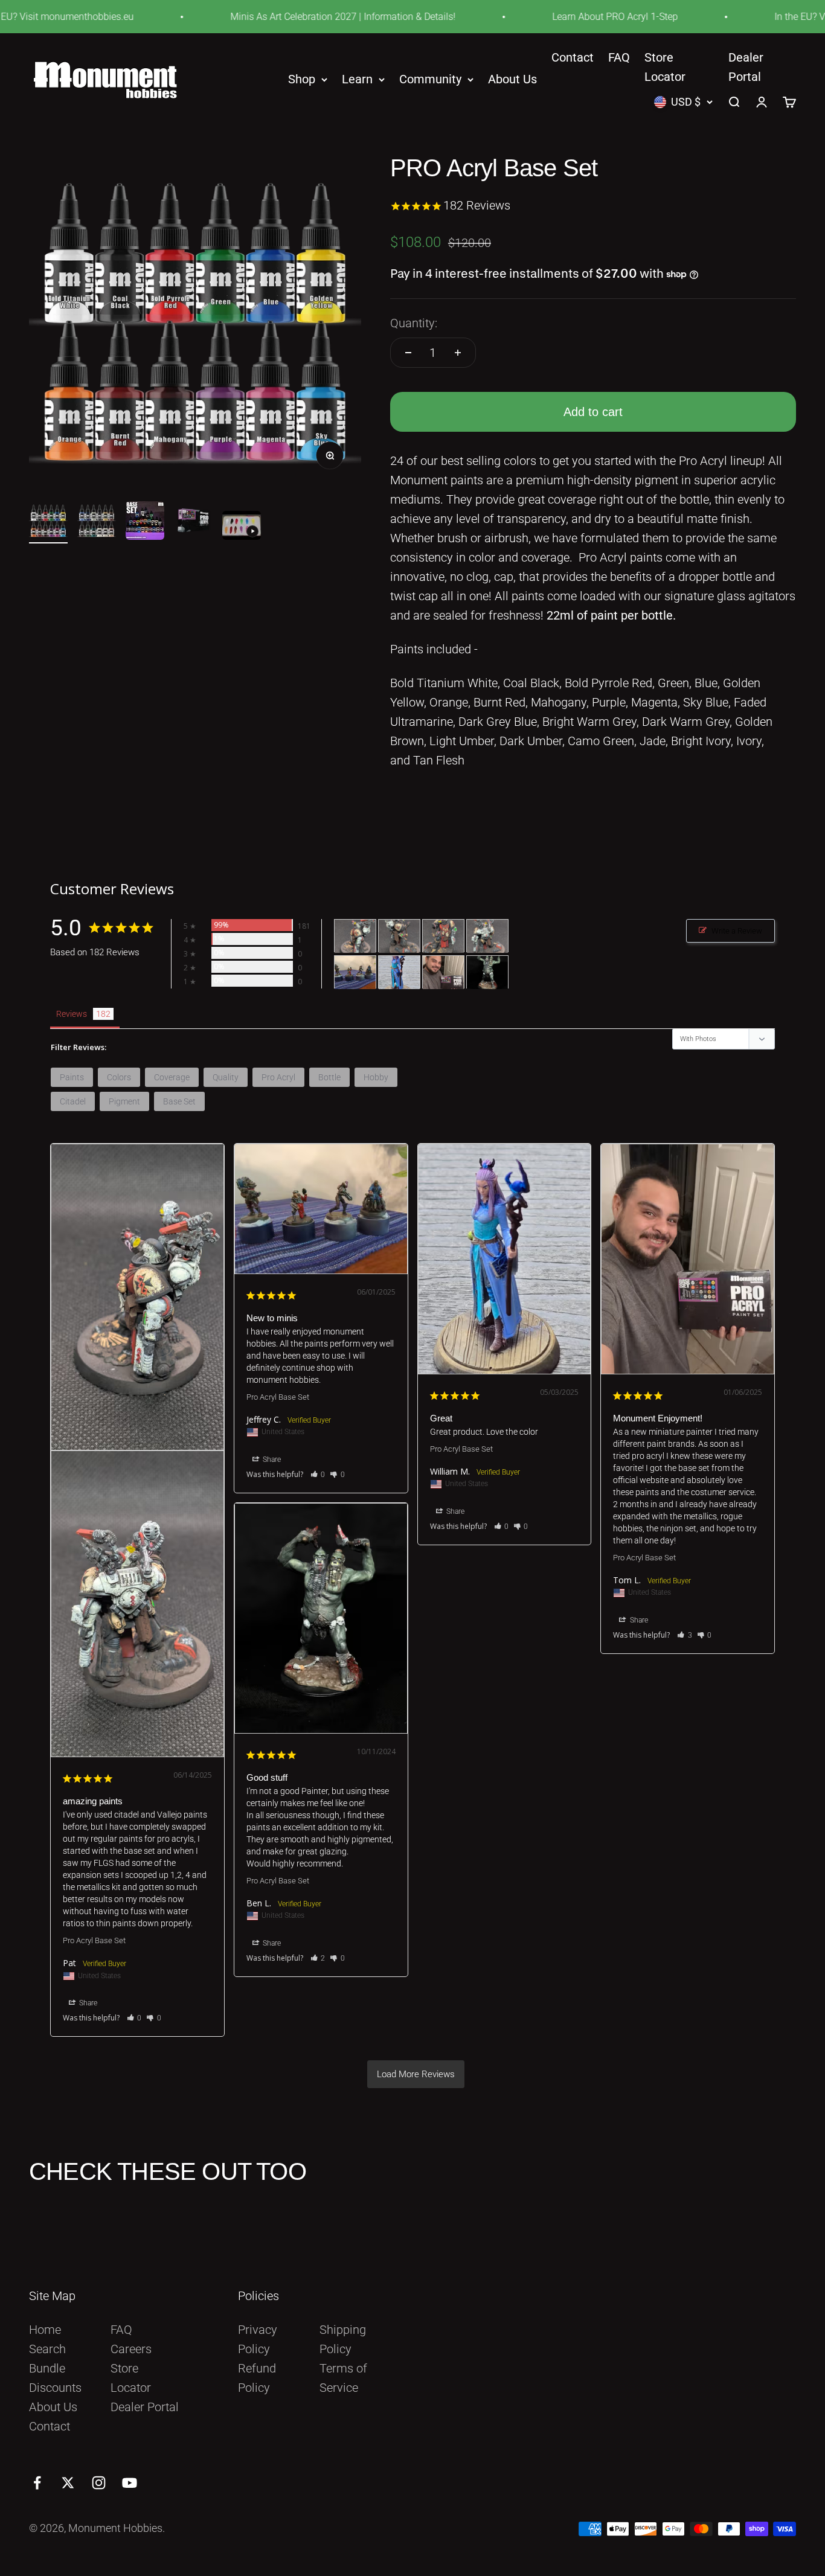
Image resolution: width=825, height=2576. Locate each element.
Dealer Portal (145, 2407)
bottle (329, 1077)
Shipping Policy (343, 2339)
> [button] (416, 2074)
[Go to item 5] (242, 527)
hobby (376, 1077)
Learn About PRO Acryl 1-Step (576, 17)
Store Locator (131, 2378)
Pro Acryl (278, 1077)
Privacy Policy (258, 2339)
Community (430, 80)
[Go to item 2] (97, 522)
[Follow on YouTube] (130, 2483)
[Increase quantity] (458, 353)
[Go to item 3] (145, 522)
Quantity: (414, 323)
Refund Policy (257, 2378)
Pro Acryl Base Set (94, 1940)
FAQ (619, 57)
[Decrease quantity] (408, 353)
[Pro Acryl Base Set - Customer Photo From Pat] (355, 936)
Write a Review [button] (737, 931)
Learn (357, 80)
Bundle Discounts (55, 2378)
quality (226, 1077)
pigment (124, 1101)
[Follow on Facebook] (37, 2483)
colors (119, 1077)
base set (179, 1101)
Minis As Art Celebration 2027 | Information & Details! (304, 17)
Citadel (73, 1101)
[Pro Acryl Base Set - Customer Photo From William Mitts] (399, 972)
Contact (573, 57)
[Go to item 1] (48, 522)
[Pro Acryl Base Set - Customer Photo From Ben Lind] (487, 972)
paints (72, 1077)
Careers (131, 2349)
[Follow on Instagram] (99, 2483)
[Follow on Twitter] (68, 2483)
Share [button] (87, 2003)
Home (45, 2330)
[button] (134, 2018)
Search (47, 2349)
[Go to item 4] (193, 522)
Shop (302, 80)
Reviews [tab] (72, 1014)
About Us (512, 80)
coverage (172, 1077)
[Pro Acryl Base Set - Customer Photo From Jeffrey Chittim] (355, 972)
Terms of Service (343, 2378)
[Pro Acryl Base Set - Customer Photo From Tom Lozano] (443, 972)
